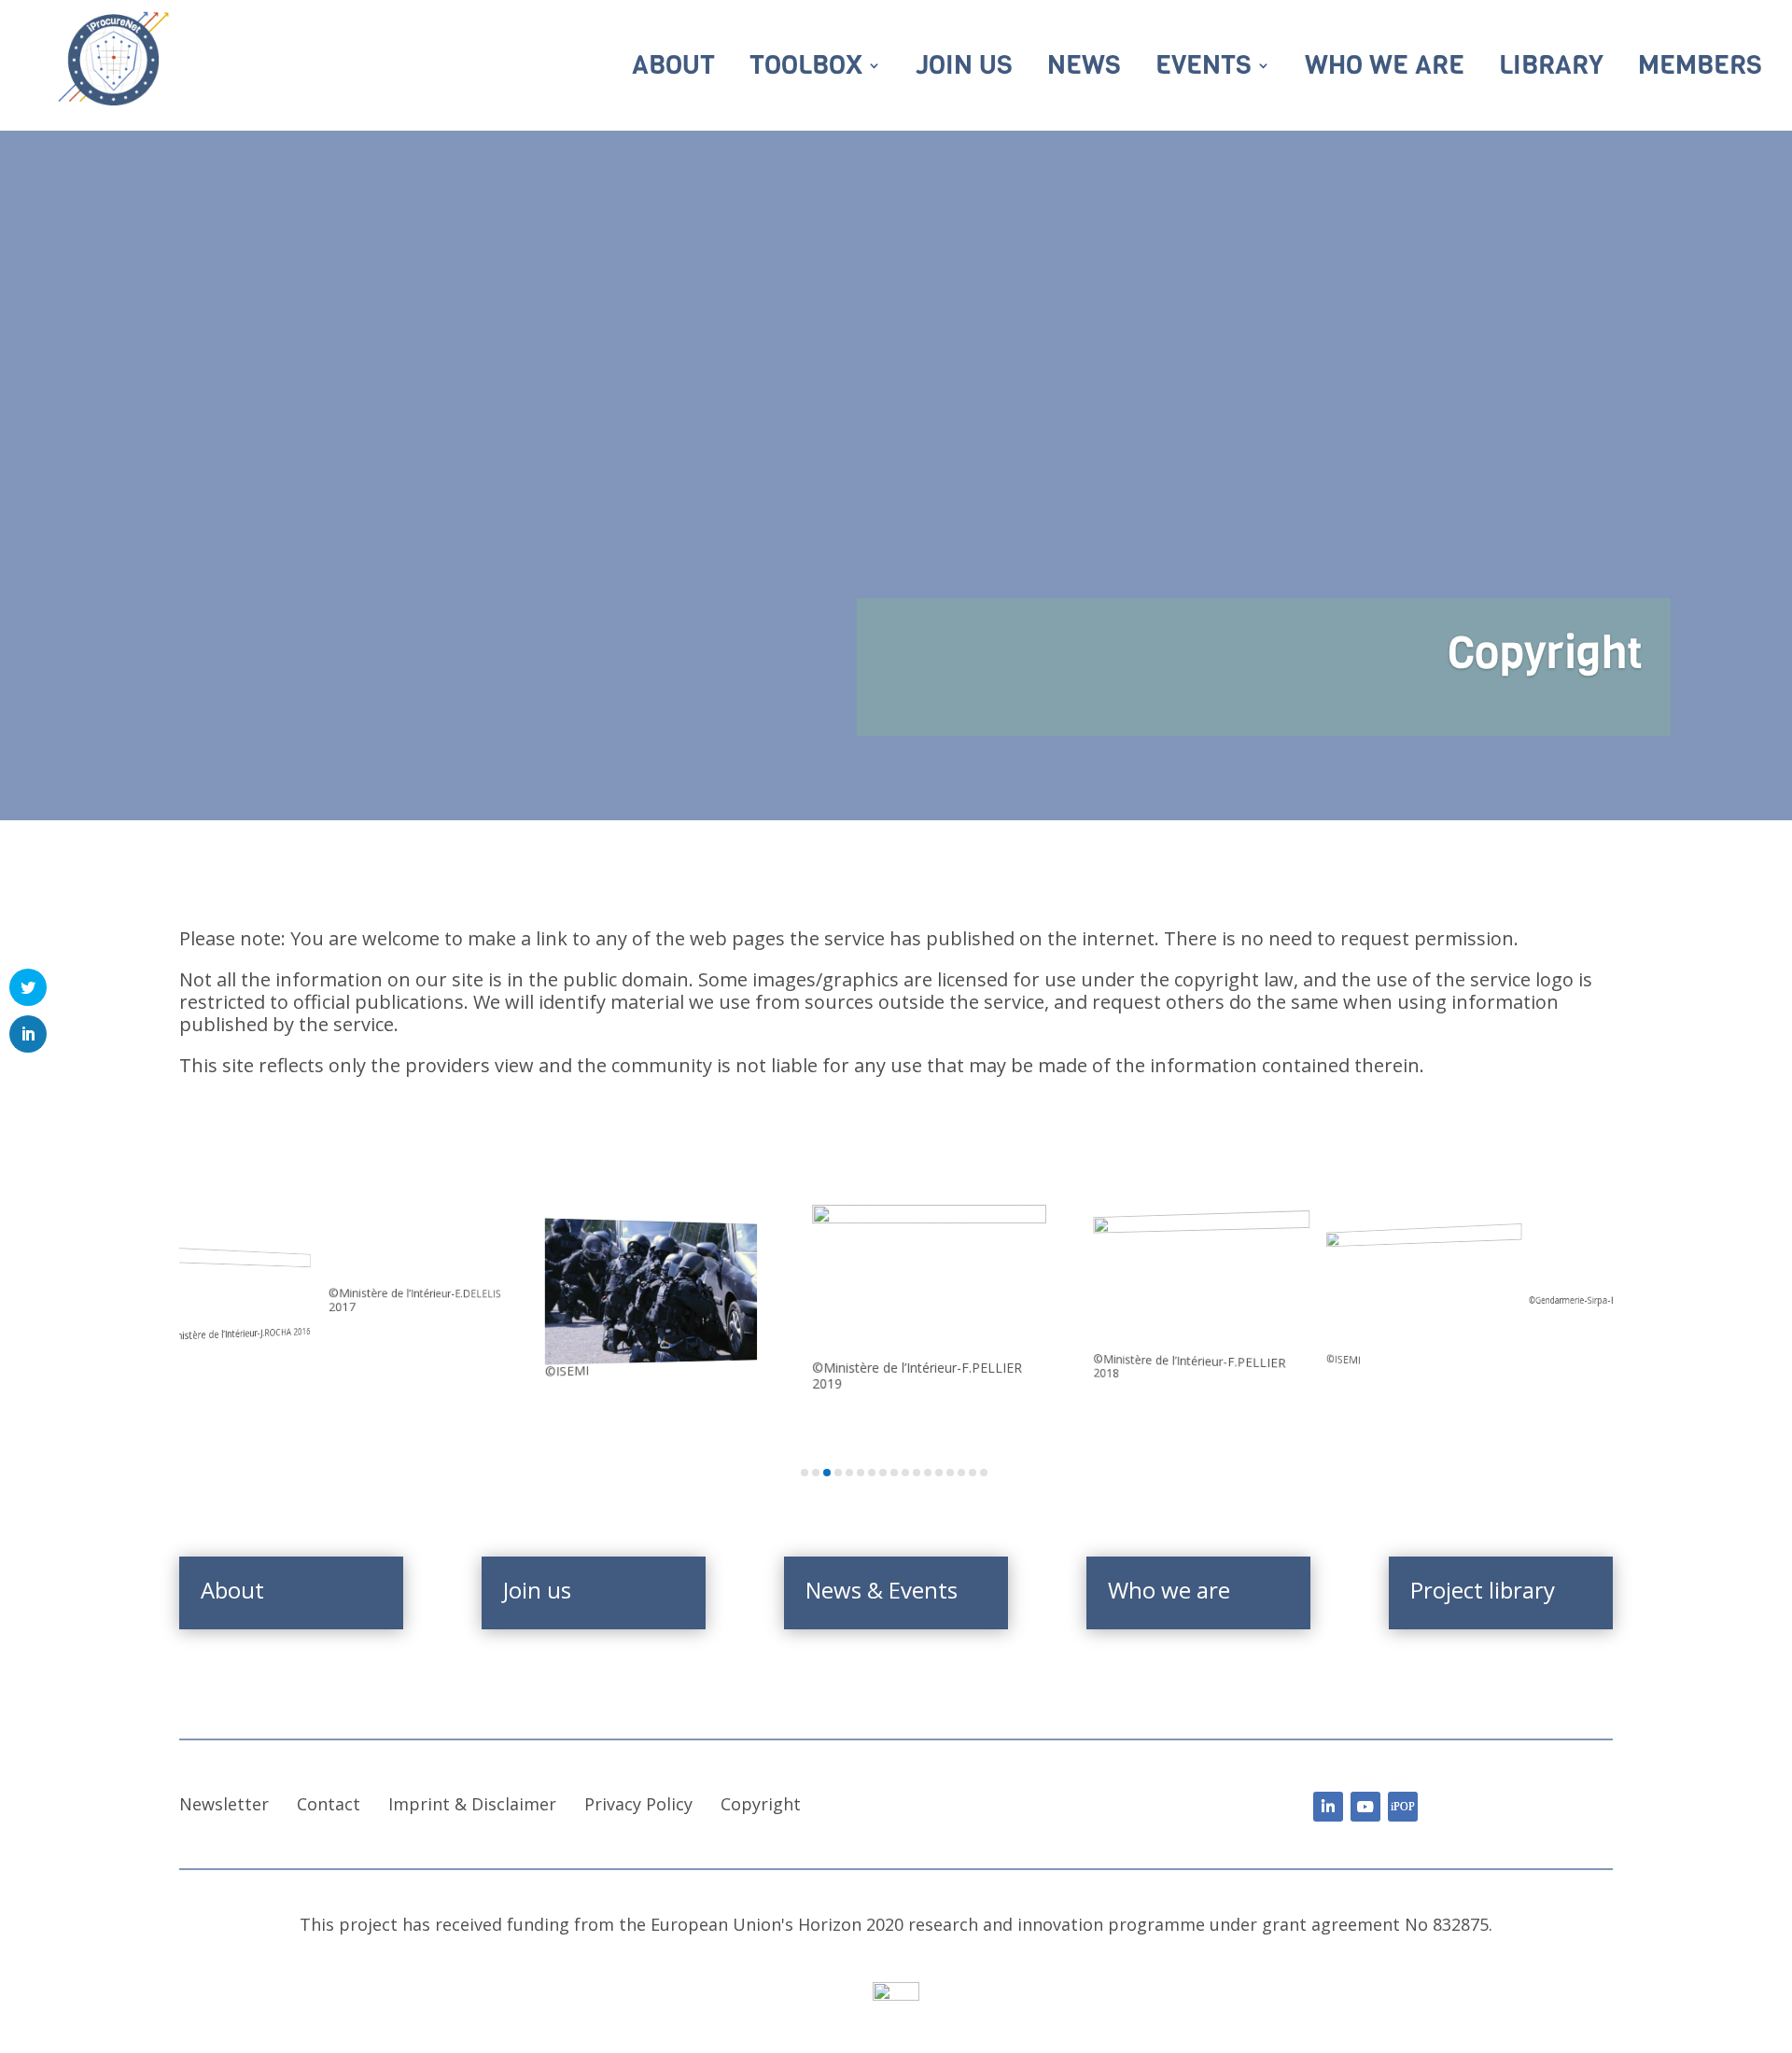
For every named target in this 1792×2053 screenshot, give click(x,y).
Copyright (761, 1804)
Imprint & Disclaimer (472, 1804)
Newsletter (224, 1804)
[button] (805, 1473)
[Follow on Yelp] (1403, 1807)
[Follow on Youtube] (1365, 1807)
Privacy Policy (638, 1804)
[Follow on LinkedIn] (1328, 1807)
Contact (329, 1804)
